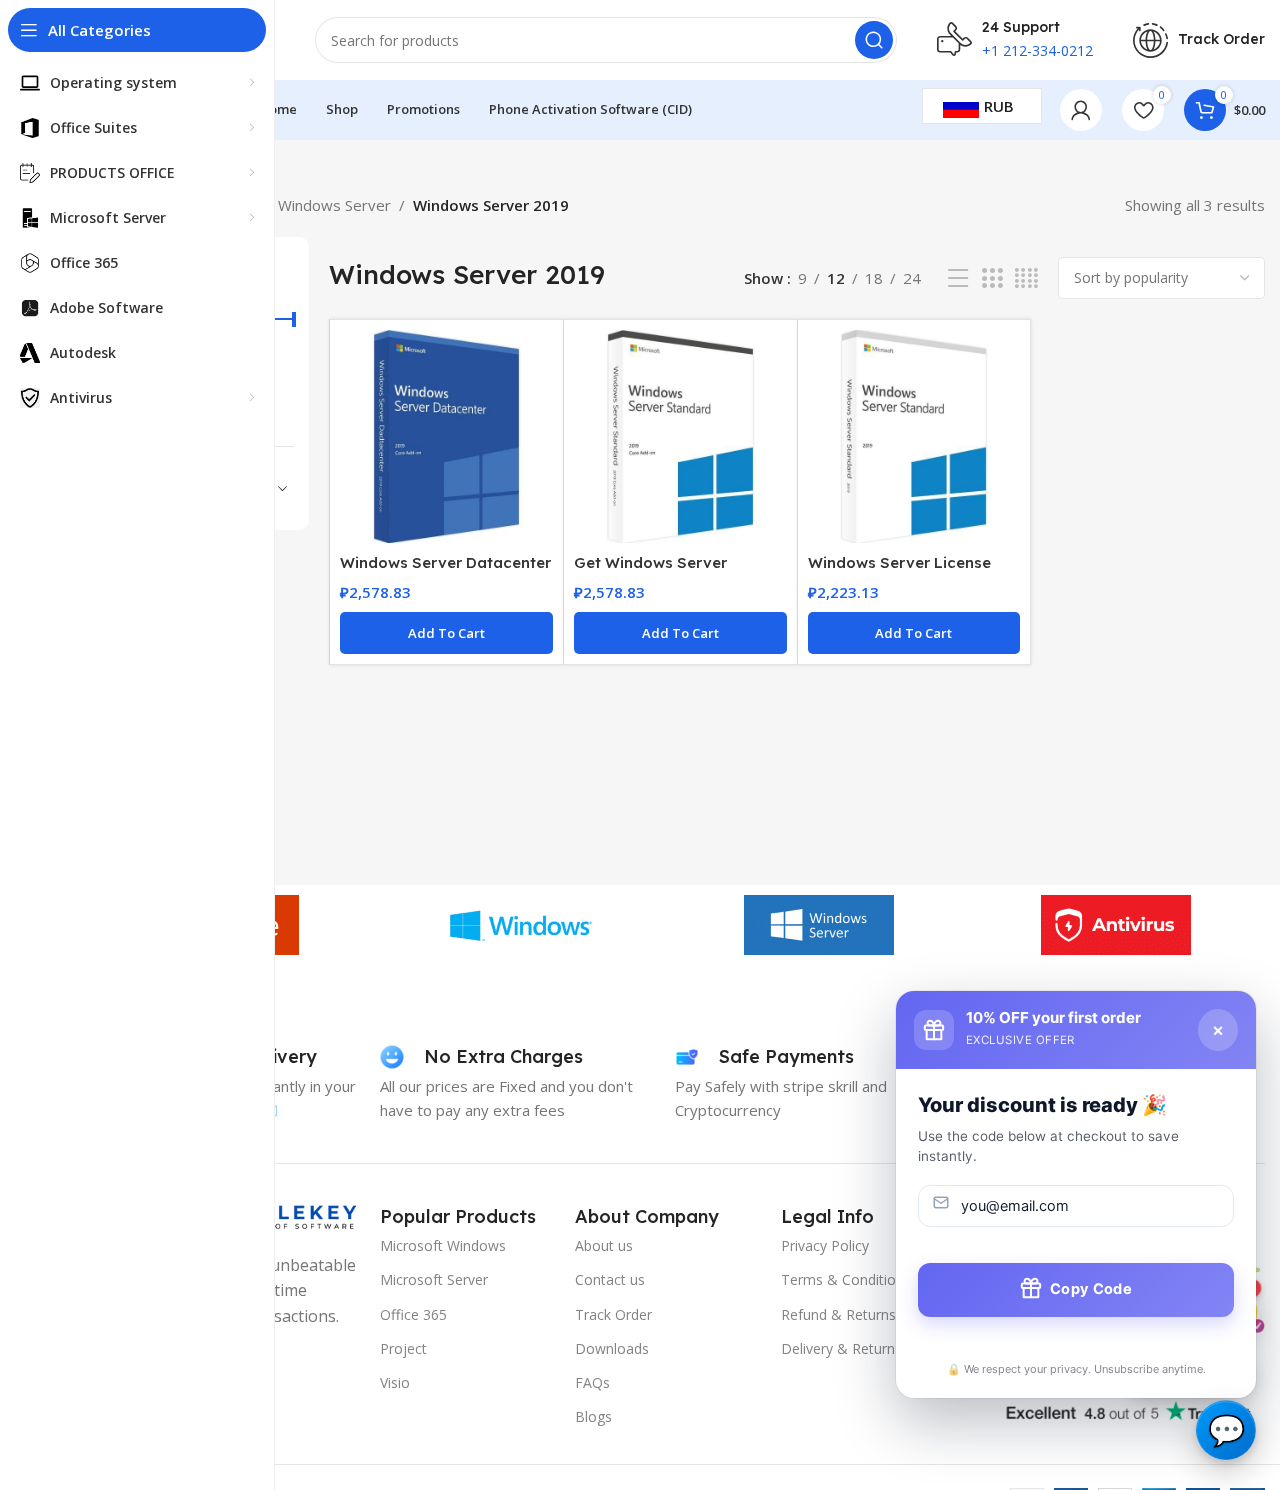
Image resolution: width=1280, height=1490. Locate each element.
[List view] (958, 278)
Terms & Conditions (846, 1279)
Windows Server (334, 205)
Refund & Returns (838, 1314)
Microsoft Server (434, 1279)
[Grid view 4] (1026, 278)
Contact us (610, 1279)
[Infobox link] (1199, 40)
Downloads (612, 1348)
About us (604, 1245)
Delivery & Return (838, 1348)
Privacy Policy (825, 1245)
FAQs (592, 1382)
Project (403, 1348)
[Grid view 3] (992, 278)
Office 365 (413, 1314)
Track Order (613, 1314)
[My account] (1081, 110)
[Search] (874, 40)
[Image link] (1125, 1405)
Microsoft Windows (443, 1245)
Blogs (593, 1416)
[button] (446, 633)
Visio (395, 1382)
